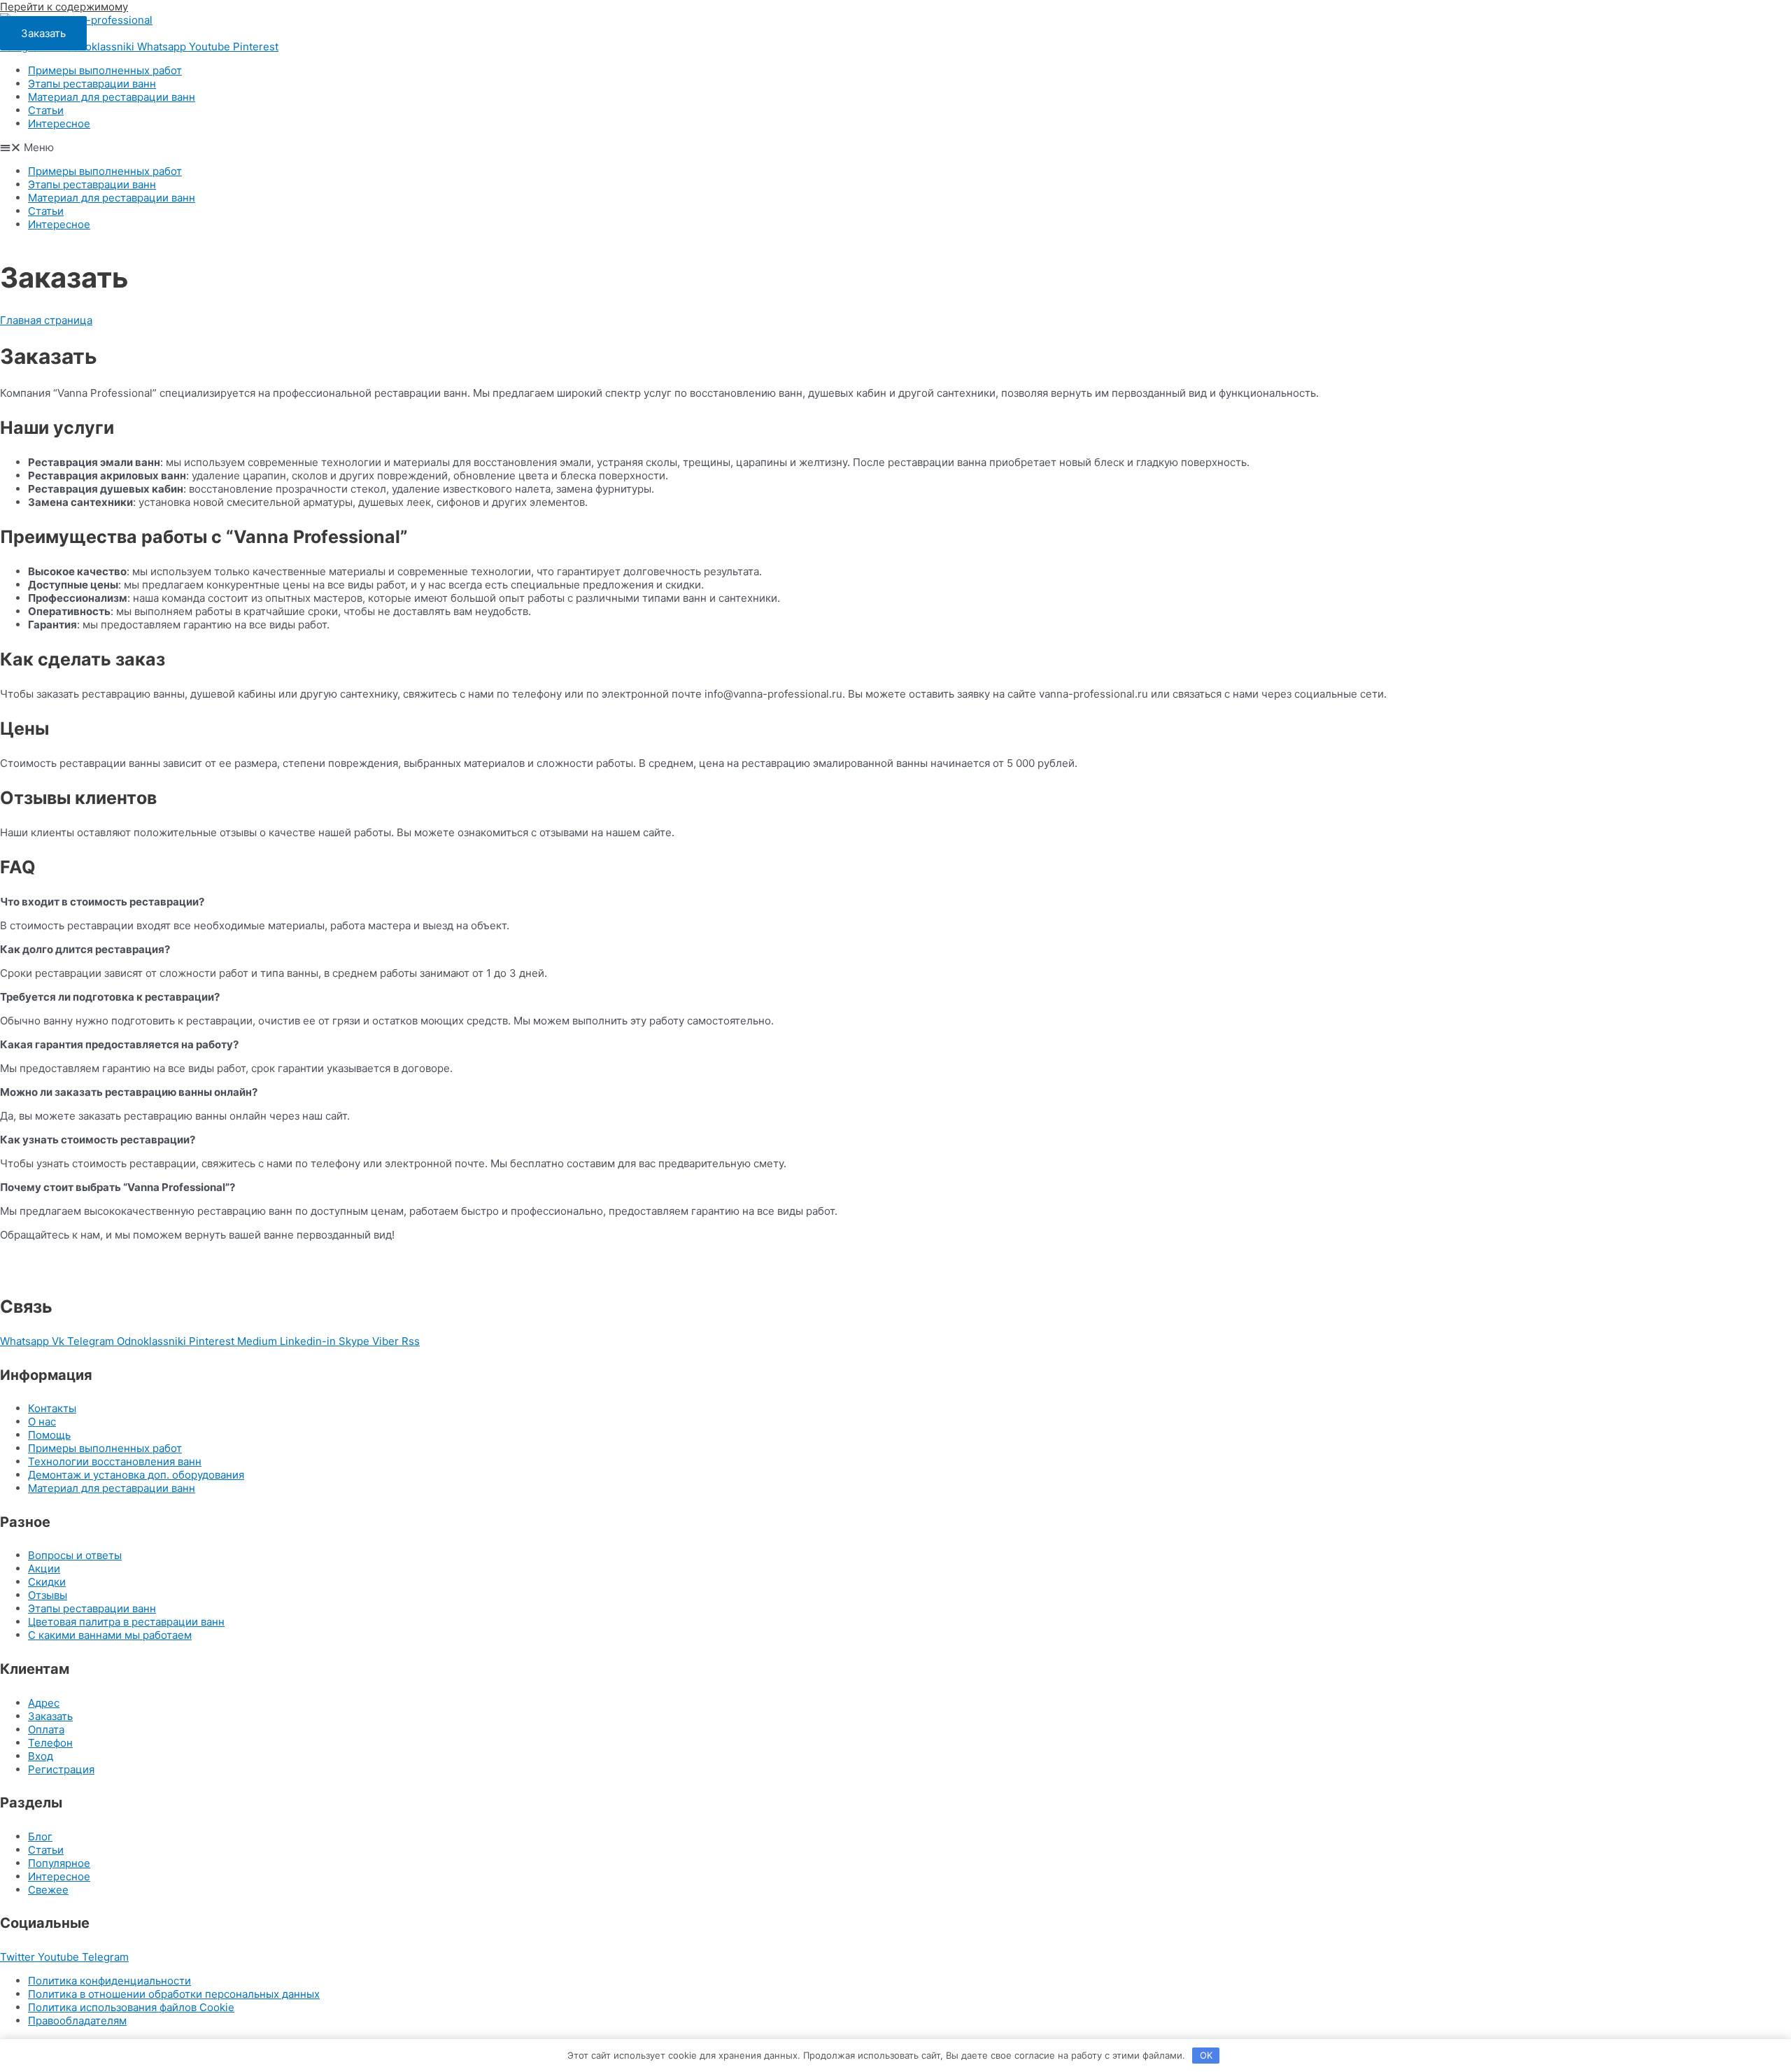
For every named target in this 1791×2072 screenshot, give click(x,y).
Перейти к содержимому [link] (64, 7)
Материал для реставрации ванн (112, 97)
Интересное (59, 124)
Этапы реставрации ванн (92, 84)
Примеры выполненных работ (105, 70)
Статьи (46, 110)
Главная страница (46, 320)
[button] (43, 33)
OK (1206, 2055)
